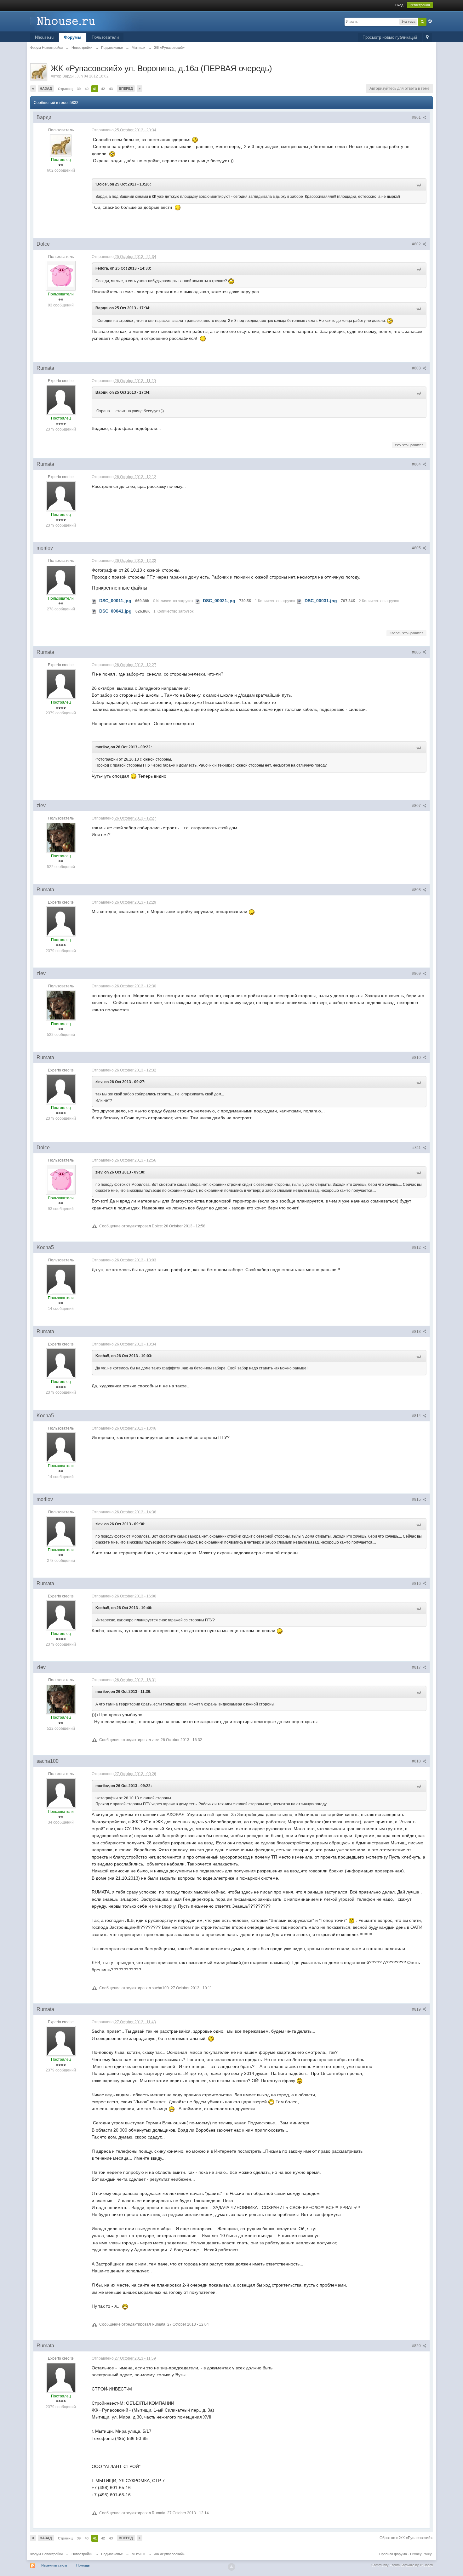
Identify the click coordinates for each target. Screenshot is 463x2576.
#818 (417, 1761)
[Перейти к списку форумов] (87, 21)
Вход (399, 5)
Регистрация (420, 5)
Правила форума (393, 2554)
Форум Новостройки (46, 2554)
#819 (417, 2009)
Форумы (73, 37)
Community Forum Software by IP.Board (402, 2565)
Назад (46, 89)
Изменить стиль (54, 2565)
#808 (417, 890)
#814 (417, 1416)
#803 (417, 368)
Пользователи (105, 37)
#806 (417, 652)
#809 (417, 974)
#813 (417, 1332)
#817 (417, 1667)
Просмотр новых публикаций (390, 37)
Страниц (65, 89)
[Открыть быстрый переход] (427, 38)
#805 (417, 548)
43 (111, 89)
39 (79, 89)
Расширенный (430, 21)
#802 (417, 244)
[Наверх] (231, 2567)
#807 (417, 806)
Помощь (83, 2565)
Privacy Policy (421, 2554)
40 (87, 89)
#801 (417, 117)
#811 (417, 1148)
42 (103, 89)
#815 (417, 1499)
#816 (417, 1584)
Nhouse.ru (44, 37)
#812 (417, 1248)
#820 (417, 2346)
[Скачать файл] (94, 601)
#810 (417, 1058)
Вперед (126, 89)
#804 (417, 464)
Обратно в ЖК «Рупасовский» (406, 2538)
